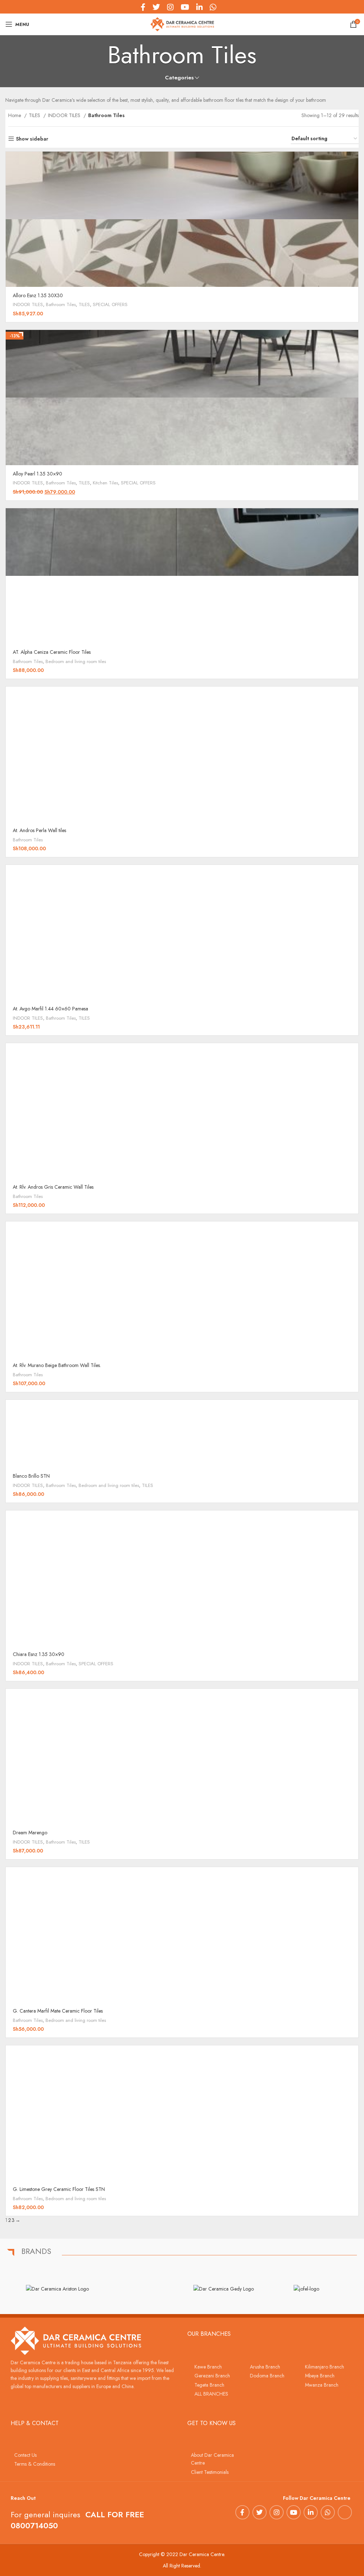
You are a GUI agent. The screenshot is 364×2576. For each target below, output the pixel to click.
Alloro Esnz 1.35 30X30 (38, 295)
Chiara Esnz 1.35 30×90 (39, 1654)
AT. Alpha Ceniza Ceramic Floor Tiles (52, 652)
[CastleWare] (141, 2288)
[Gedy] (223, 2289)
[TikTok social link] (223, 7)
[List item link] (215, 2367)
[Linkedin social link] (311, 2512)
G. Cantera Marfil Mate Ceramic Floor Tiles (58, 2011)
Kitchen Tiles (105, 483)
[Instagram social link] (277, 2512)
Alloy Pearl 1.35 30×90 (38, 474)
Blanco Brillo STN (31, 1476)
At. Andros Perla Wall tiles (39, 830)
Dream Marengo (30, 1833)
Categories (179, 78)
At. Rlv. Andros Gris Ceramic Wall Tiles (53, 1187)
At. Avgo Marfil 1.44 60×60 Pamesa (50, 1009)
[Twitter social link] (259, 2512)
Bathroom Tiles (61, 304)
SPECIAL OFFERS (110, 304)
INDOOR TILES (65, 115)
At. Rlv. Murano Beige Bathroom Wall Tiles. (57, 1365)
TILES (35, 115)
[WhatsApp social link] (328, 2512)
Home (15, 115)
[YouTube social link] (294, 2512)
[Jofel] (306, 2289)
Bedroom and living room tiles (76, 661)
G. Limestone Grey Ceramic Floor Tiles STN (59, 2189)
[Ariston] (57, 2289)
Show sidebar (32, 139)
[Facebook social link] (242, 2512)
